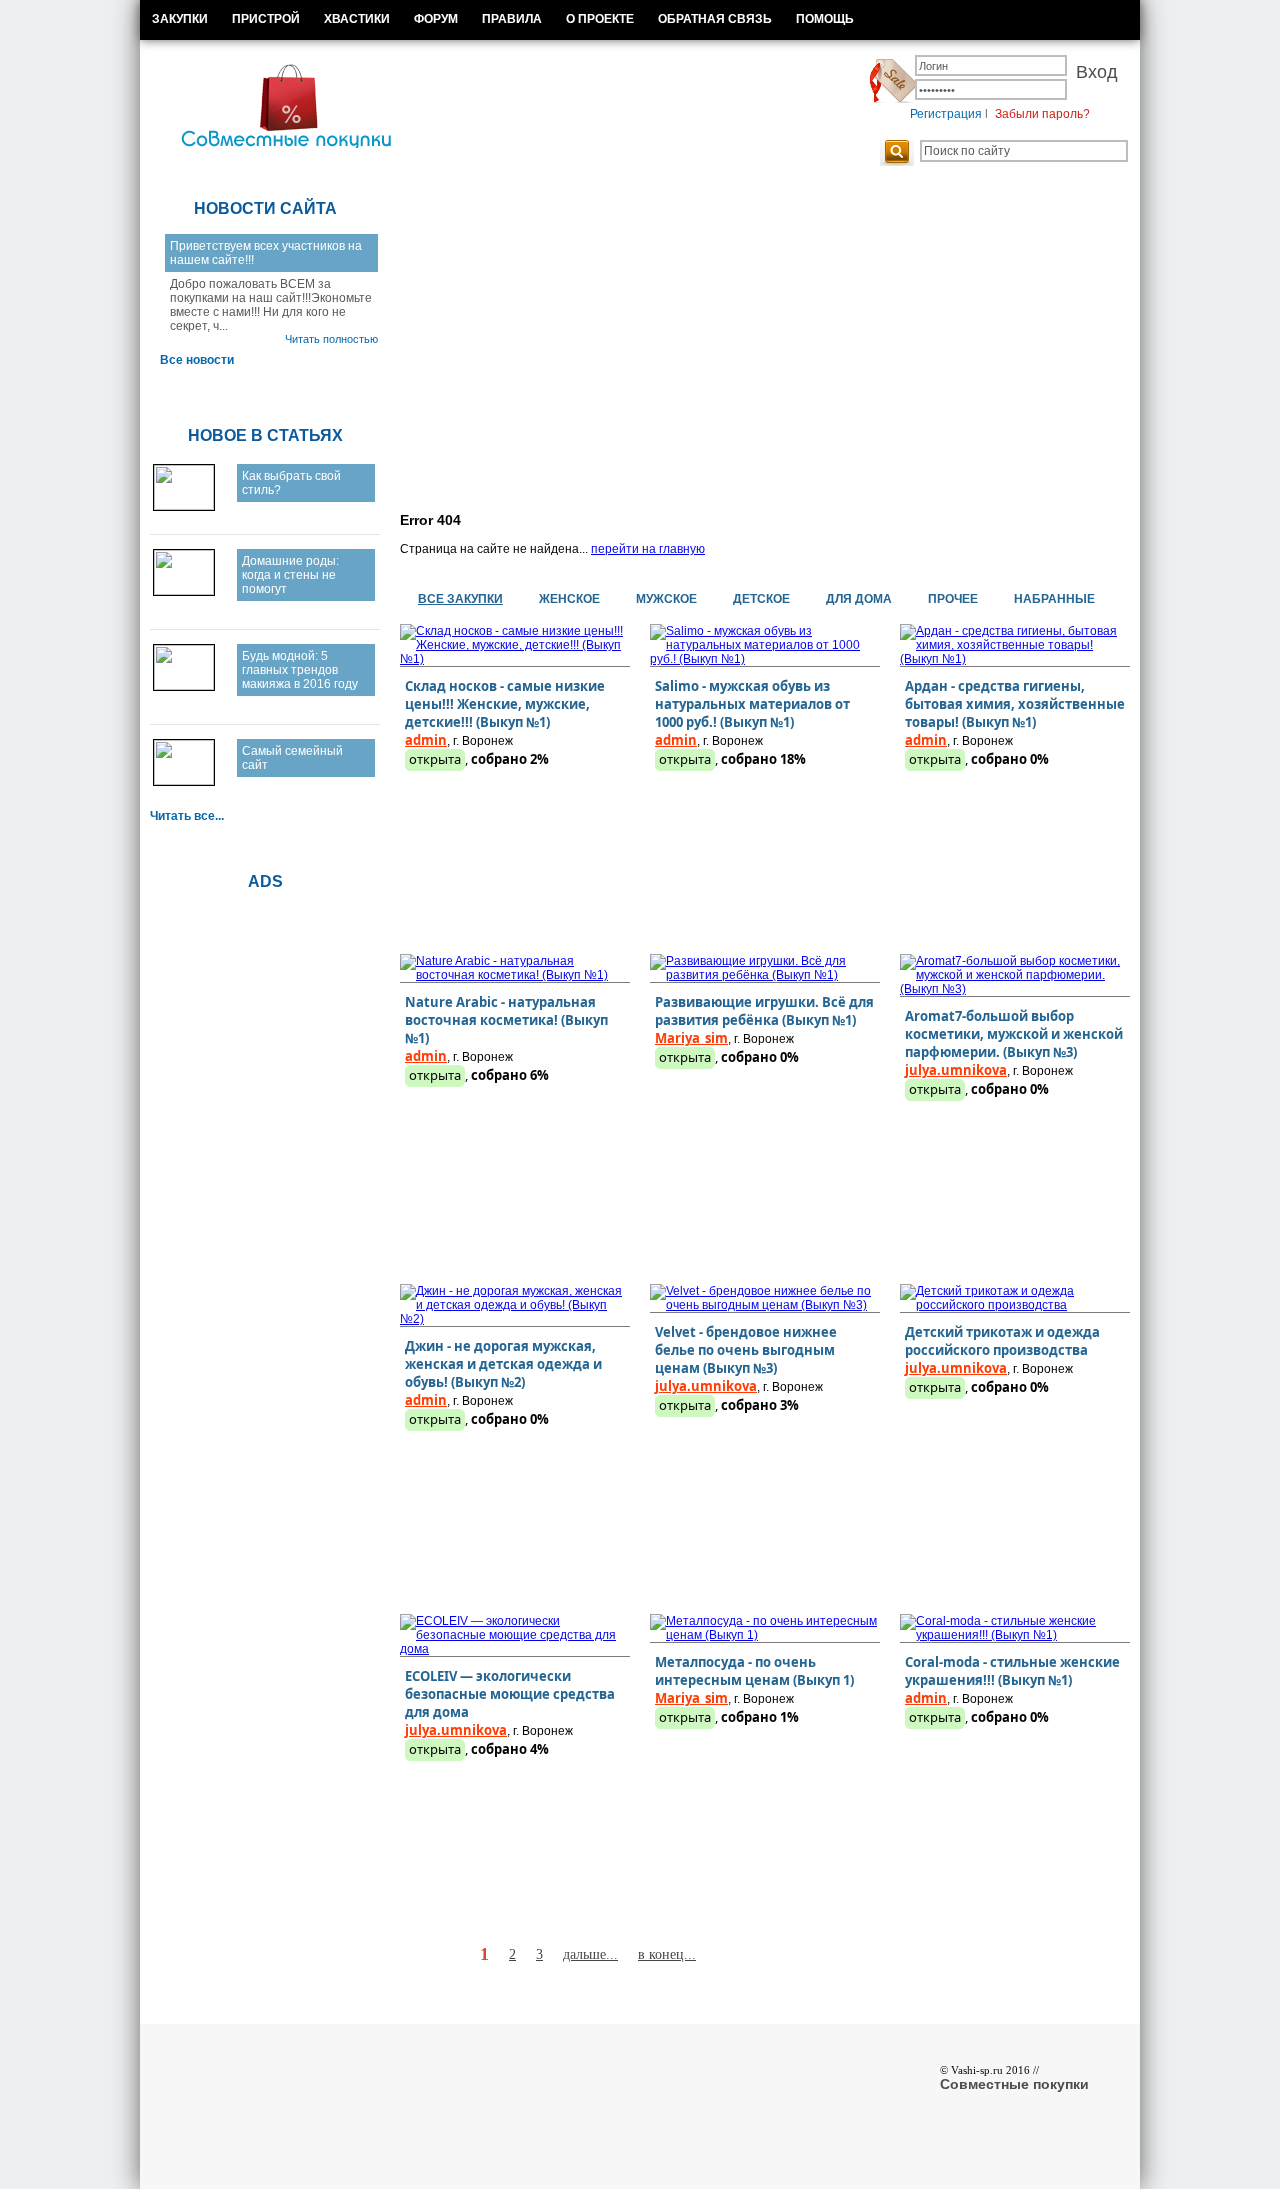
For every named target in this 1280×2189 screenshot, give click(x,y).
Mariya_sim (691, 1038)
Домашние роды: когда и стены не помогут (290, 575)
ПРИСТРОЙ (266, 19)
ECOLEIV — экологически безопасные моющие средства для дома (510, 1694)
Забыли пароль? (1042, 114)
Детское (761, 599)
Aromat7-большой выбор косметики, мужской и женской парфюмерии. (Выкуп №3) (1014, 1034)
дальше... (590, 1954)
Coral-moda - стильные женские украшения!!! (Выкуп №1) (1012, 1671)
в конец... (667, 1954)
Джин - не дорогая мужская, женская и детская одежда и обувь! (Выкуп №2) (503, 1364)
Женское (569, 599)
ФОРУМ (436, 19)
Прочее (953, 599)
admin (426, 740)
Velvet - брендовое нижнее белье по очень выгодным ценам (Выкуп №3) (746, 1350)
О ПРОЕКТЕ (600, 19)
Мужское (666, 599)
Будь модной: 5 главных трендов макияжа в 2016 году (300, 670)
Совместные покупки (1014, 2084)
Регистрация (946, 114)
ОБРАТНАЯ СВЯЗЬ (715, 19)
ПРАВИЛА (512, 19)
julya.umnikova (956, 1070)
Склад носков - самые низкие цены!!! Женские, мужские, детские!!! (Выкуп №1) (505, 704)
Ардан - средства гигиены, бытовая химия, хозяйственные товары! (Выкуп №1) (1015, 704)
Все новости (197, 360)
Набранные (1054, 599)
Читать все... (187, 816)
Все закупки (460, 599)
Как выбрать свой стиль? (291, 483)
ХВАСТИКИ (357, 19)
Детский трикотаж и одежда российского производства (1002, 1341)
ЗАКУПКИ (180, 19)
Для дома (859, 599)
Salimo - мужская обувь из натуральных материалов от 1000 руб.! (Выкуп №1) (752, 704)
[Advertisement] (750, 344)
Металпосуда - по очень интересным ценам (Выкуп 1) (754, 1671)
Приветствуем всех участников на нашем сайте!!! (266, 253)
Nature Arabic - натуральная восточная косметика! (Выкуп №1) (506, 1020)
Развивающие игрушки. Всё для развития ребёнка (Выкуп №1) (764, 1011)
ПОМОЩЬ (825, 19)
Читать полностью (331, 339)
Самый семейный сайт (292, 758)
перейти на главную (648, 549)
